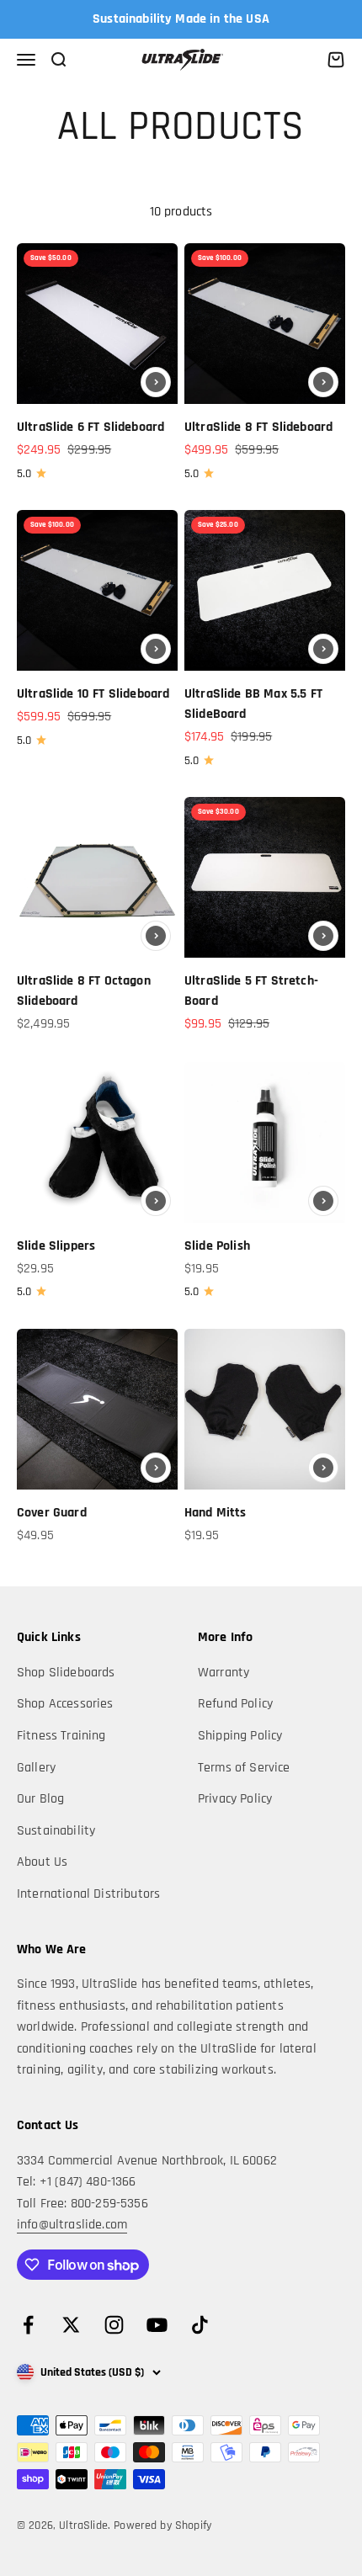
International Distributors (88, 1894)
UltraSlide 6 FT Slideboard (90, 427)
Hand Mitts (216, 1513)
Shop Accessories (65, 1704)
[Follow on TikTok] (200, 2325)
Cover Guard (52, 1513)
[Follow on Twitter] (71, 2325)
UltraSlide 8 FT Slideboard (258, 427)
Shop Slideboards (66, 1673)
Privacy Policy (235, 1799)
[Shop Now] (156, 382)
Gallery (36, 1768)
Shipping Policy (240, 1736)
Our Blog (40, 1799)
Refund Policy (235, 1704)
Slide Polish (217, 1246)
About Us (42, 1862)
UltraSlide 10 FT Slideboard (93, 694)
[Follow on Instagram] (114, 2325)
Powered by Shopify (162, 2526)
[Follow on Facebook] (28, 2325)
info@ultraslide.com (72, 2225)
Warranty (224, 1673)
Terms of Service (244, 1768)
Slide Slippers (56, 1246)
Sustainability (56, 1831)
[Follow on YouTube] (157, 2325)
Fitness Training (61, 1736)
